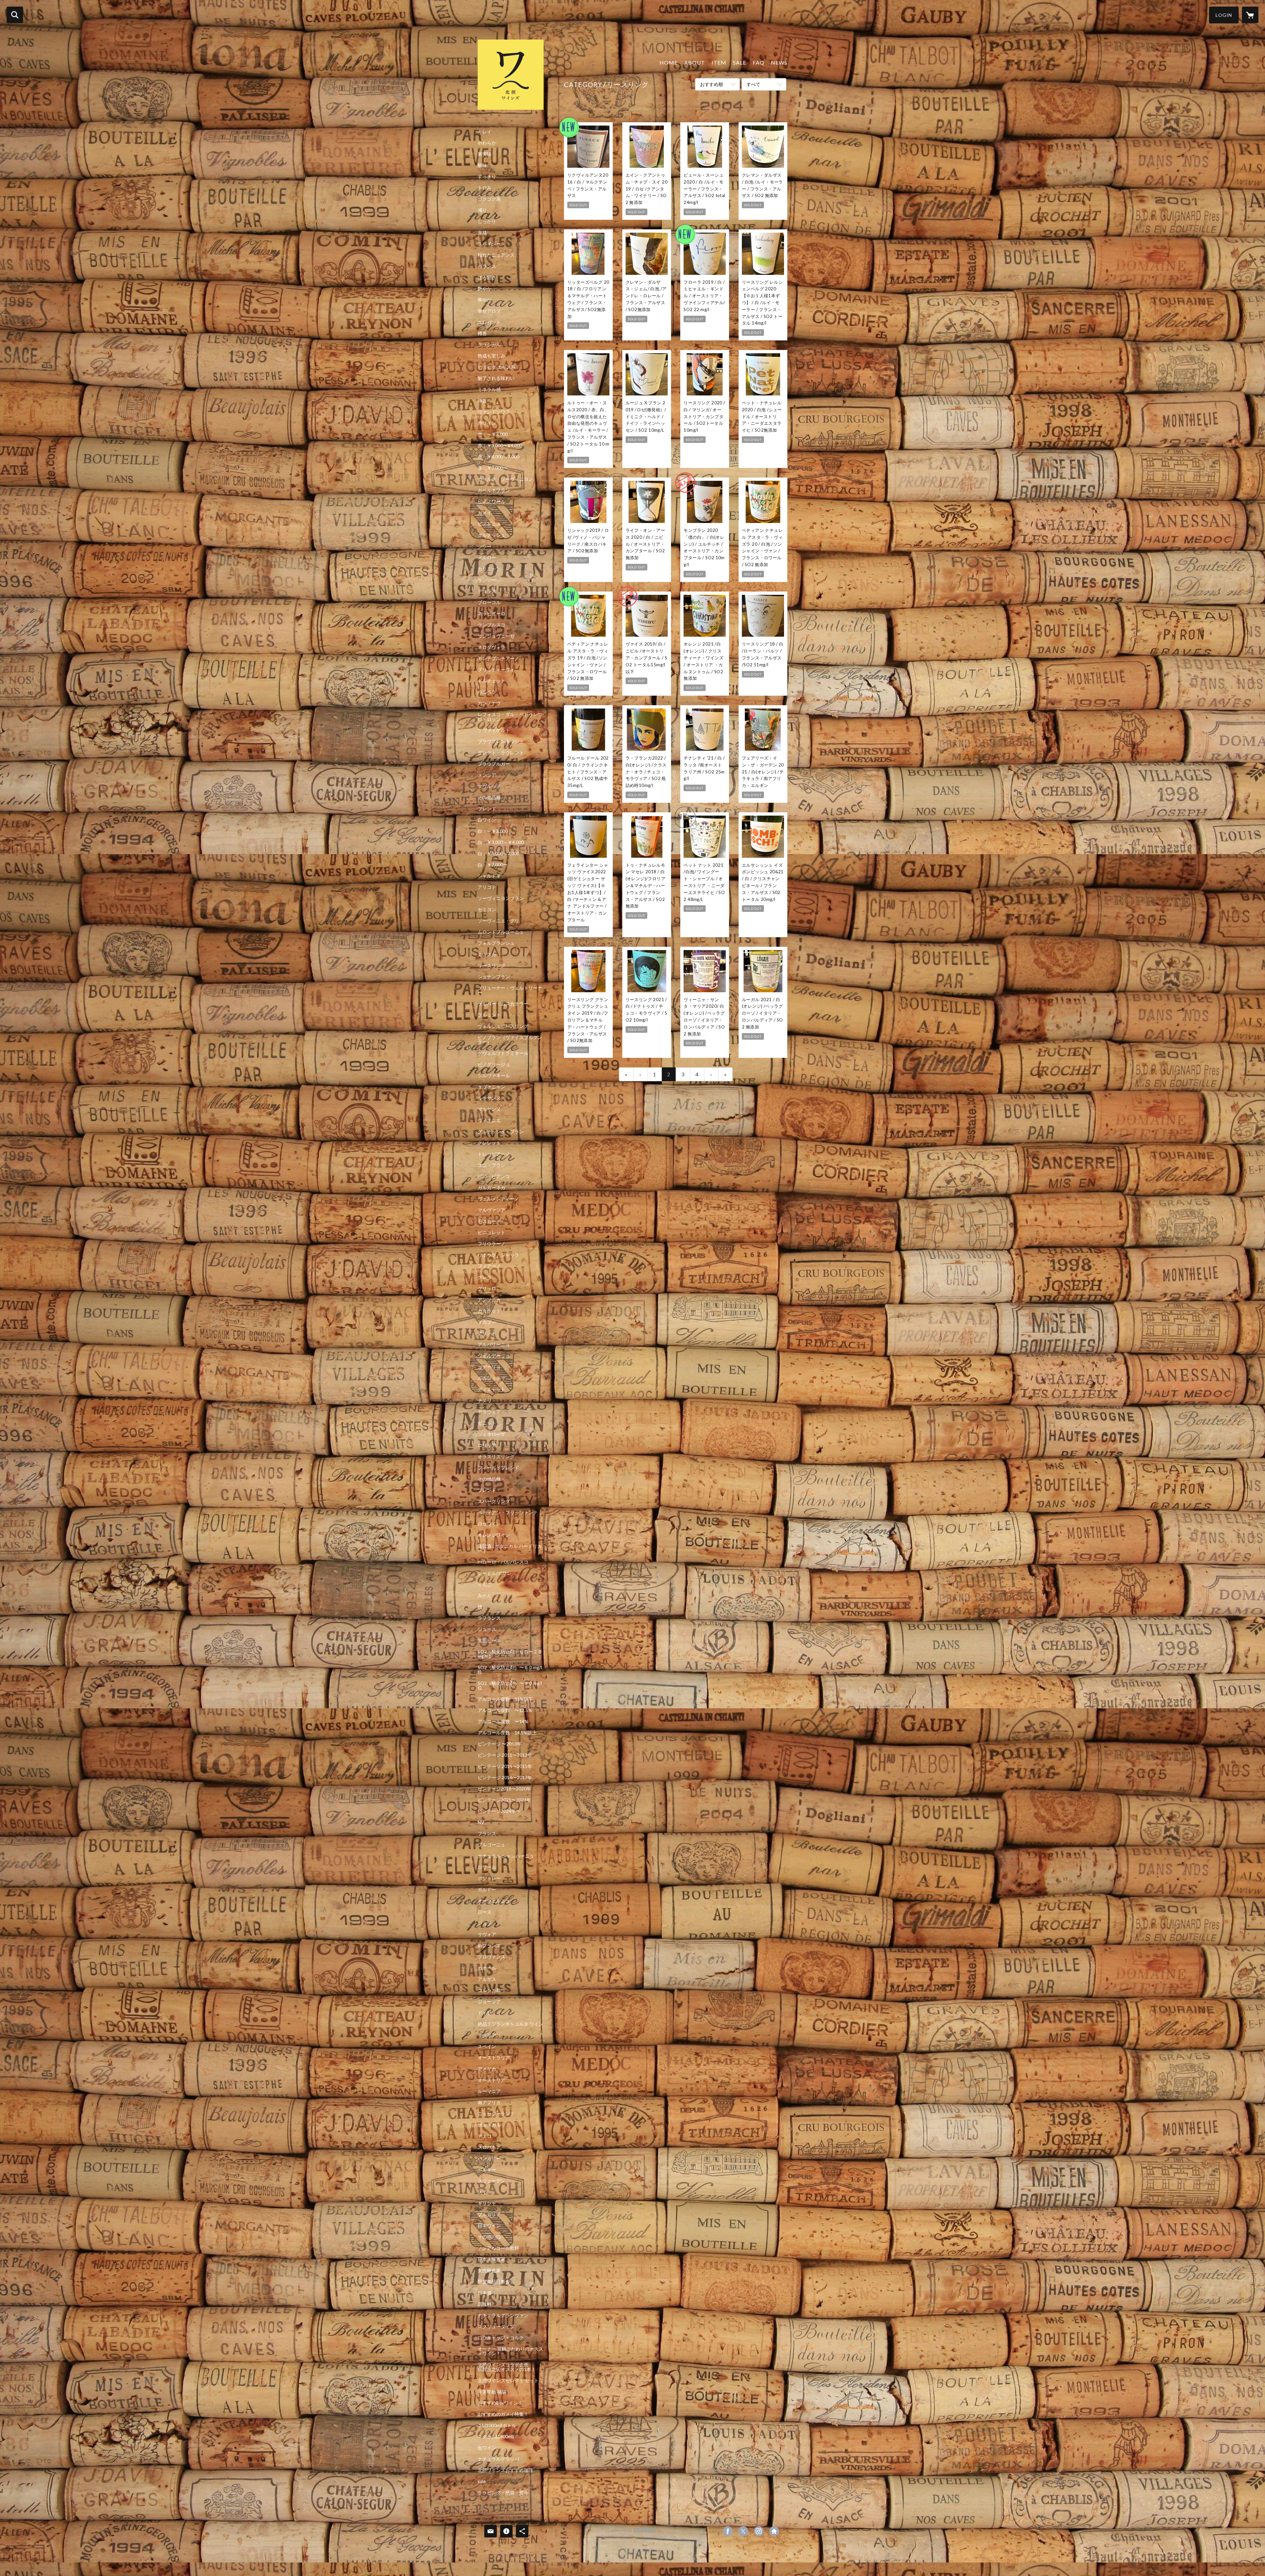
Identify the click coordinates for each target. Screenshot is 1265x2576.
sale (482, 2481)
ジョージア (489, 2002)
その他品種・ (492, 1479)
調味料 (485, 2304)
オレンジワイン (494, 1535)
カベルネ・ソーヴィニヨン (505, 479)
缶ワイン (487, 2448)
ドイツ (485, 2013)
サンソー (487, 580)
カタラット (489, 1311)
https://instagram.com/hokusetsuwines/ (759, 2531)
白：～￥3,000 (493, 831)
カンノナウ (489, 703)
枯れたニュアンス (496, 255)
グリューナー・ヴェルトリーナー (510, 990)
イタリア (487, 2035)
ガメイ (485, 513)
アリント (487, 1333)
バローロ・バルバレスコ (503, 1562)
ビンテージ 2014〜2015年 (505, 1766)
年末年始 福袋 (492, 2392)
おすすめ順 (712, 84)
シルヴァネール (494, 1076)
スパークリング (494, 1501)
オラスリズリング (496, 1457)
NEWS (779, 62)
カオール (487, 1968)
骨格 (482, 233)
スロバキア (489, 2147)
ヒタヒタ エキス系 (497, 367)
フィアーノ (489, 1266)
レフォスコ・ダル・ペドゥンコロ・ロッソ (510, 717)
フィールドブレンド (498, 1468)
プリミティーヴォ (496, 670)
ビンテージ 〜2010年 (500, 1744)
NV (481, 1822)
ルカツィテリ (492, 1378)
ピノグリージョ (494, 1064)
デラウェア (489, 1412)
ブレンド (487, 809)
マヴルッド (489, 786)
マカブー (487, 1322)
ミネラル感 (489, 390)
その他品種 (489, 797)
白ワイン (487, 820)
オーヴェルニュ (494, 1901)
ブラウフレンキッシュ (501, 741)
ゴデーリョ (489, 1367)
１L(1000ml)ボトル (497, 2425)
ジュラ (485, 1923)
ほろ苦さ (487, 277)
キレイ (485, 132)
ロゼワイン (489, 1524)
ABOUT (695, 62)
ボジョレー (489, 1878)
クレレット (489, 1143)
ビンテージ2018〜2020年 (504, 1789)
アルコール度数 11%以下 (505, 1699)
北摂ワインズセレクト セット (508, 2381)
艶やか (485, 289)
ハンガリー (489, 2158)
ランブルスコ (492, 625)
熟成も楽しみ (492, 356)
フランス (487, 1834)
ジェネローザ (492, 1434)
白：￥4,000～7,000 (498, 854)
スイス (485, 2192)
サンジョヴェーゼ (496, 636)
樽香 (482, 333)
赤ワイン (487, 423)
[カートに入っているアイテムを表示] (1250, 15)
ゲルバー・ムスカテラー (503, 1004)
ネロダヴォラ (492, 647)
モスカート (489, 1221)
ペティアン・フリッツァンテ (508, 1513)
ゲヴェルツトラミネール (503, 1053)
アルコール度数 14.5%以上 (507, 1733)
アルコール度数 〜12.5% (505, 1710)
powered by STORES (633, 2533)
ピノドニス (489, 524)
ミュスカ (487, 954)
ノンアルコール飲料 (498, 2248)
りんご (485, 1584)
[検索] (15, 15)
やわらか (487, 143)
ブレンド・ (489, 1490)
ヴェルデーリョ (494, 1356)
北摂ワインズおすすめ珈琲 (505, 2470)
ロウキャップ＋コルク (501, 2338)
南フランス (489, 1946)
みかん (485, 1596)
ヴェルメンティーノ (498, 1199)
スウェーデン (492, 2181)
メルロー (487, 558)
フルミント (489, 1015)
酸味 (482, 165)
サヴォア (487, 1934)
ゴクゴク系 (489, 199)
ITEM (719, 62)
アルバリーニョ (494, 1345)
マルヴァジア (492, 1210)
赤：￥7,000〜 (493, 468)
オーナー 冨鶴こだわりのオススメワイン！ (510, 2351)
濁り (482, 210)
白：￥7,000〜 (493, 865)
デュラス (487, 591)
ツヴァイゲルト (494, 730)
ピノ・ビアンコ (494, 1176)
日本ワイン (489, 2226)
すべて (753, 84)
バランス (487, 266)
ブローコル (489, 602)
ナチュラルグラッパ (498, 2459)
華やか (485, 300)
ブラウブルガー (494, 764)
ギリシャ (487, 2203)
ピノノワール (492, 502)
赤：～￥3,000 (493, 434)
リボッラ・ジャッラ (498, 1255)
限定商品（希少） (496, 2282)
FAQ (759, 62)
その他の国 (489, 2237)
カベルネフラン (494, 490)
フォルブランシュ (496, 943)
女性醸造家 (489, 2271)
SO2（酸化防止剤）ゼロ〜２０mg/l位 (510, 1654)
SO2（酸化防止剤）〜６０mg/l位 (510, 1670)
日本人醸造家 (492, 2259)
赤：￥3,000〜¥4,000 (500, 446)
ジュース (487, 1629)
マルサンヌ (489, 1109)
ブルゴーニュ (492, 1845)
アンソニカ (489, 1300)
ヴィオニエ (489, 1120)
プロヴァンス (492, 1957)
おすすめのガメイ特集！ (503, 2414)
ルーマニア (489, 2091)
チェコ (485, 2136)
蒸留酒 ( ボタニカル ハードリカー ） (510, 1548)
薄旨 (482, 401)
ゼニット (487, 1423)
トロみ (485, 188)
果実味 (485, 154)
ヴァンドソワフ (494, 412)
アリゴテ (487, 887)
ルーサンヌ (489, 1098)
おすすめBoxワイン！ (500, 2403)
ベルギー (487, 2170)
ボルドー (487, 1890)
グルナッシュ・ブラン (501, 1132)
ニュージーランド (496, 2114)
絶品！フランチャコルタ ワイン (510, 2024)
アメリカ (487, 2069)
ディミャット (492, 1389)
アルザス (487, 1979)
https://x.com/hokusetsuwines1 (743, 2531)
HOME (669, 62)
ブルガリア (489, 2214)
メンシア (487, 775)
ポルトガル (489, 2125)
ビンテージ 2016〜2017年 (505, 1778)
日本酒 (485, 2293)
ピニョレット (492, 1232)
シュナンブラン (494, 977)
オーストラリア (494, 2058)
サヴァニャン (492, 1087)
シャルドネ (489, 876)
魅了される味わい (496, 378)
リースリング (492, 966)
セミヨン (487, 910)
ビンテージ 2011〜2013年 (505, 1755)
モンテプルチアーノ (498, 658)
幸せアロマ (489, 311)
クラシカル (489, 345)
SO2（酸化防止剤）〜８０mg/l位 (510, 1686)
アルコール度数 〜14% (503, 1722)
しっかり (487, 221)
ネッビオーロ (492, 614)
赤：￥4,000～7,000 (498, 457)
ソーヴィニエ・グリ (498, 921)
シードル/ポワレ (495, 1573)
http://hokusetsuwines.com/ (774, 2531)
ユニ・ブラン (492, 1165)
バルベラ (487, 692)
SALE (740, 62)
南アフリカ (489, 2102)
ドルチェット (492, 681)
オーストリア (492, 2080)
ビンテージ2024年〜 (499, 1811)
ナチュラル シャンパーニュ (506, 1856)
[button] (1224, 15)
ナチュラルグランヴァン (503, 2315)
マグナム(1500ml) (496, 2437)
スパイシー (489, 244)
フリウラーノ (492, 1244)
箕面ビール (489, 1640)
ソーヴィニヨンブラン (501, 898)
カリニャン (489, 569)
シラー (485, 546)
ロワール (487, 1867)
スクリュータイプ (496, 2327)
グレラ (485, 1277)
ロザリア (487, 1445)
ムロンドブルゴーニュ (501, 932)
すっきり (487, 177)
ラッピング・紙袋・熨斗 (503, 2493)
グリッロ (487, 1288)
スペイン (487, 2046)
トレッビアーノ (494, 1154)
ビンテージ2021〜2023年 (504, 1800)
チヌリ (485, 1401)
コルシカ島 (489, 1990)
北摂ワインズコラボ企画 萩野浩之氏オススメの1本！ (510, 2367)
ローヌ (485, 1912)
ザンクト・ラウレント (501, 753)
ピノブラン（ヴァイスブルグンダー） (510, 1040)
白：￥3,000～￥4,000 (501, 842)
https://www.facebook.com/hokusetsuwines (728, 2531)
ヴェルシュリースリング (503, 1026)
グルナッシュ (492, 535)
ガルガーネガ (492, 1188)
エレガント (489, 322)
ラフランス (489, 1618)
